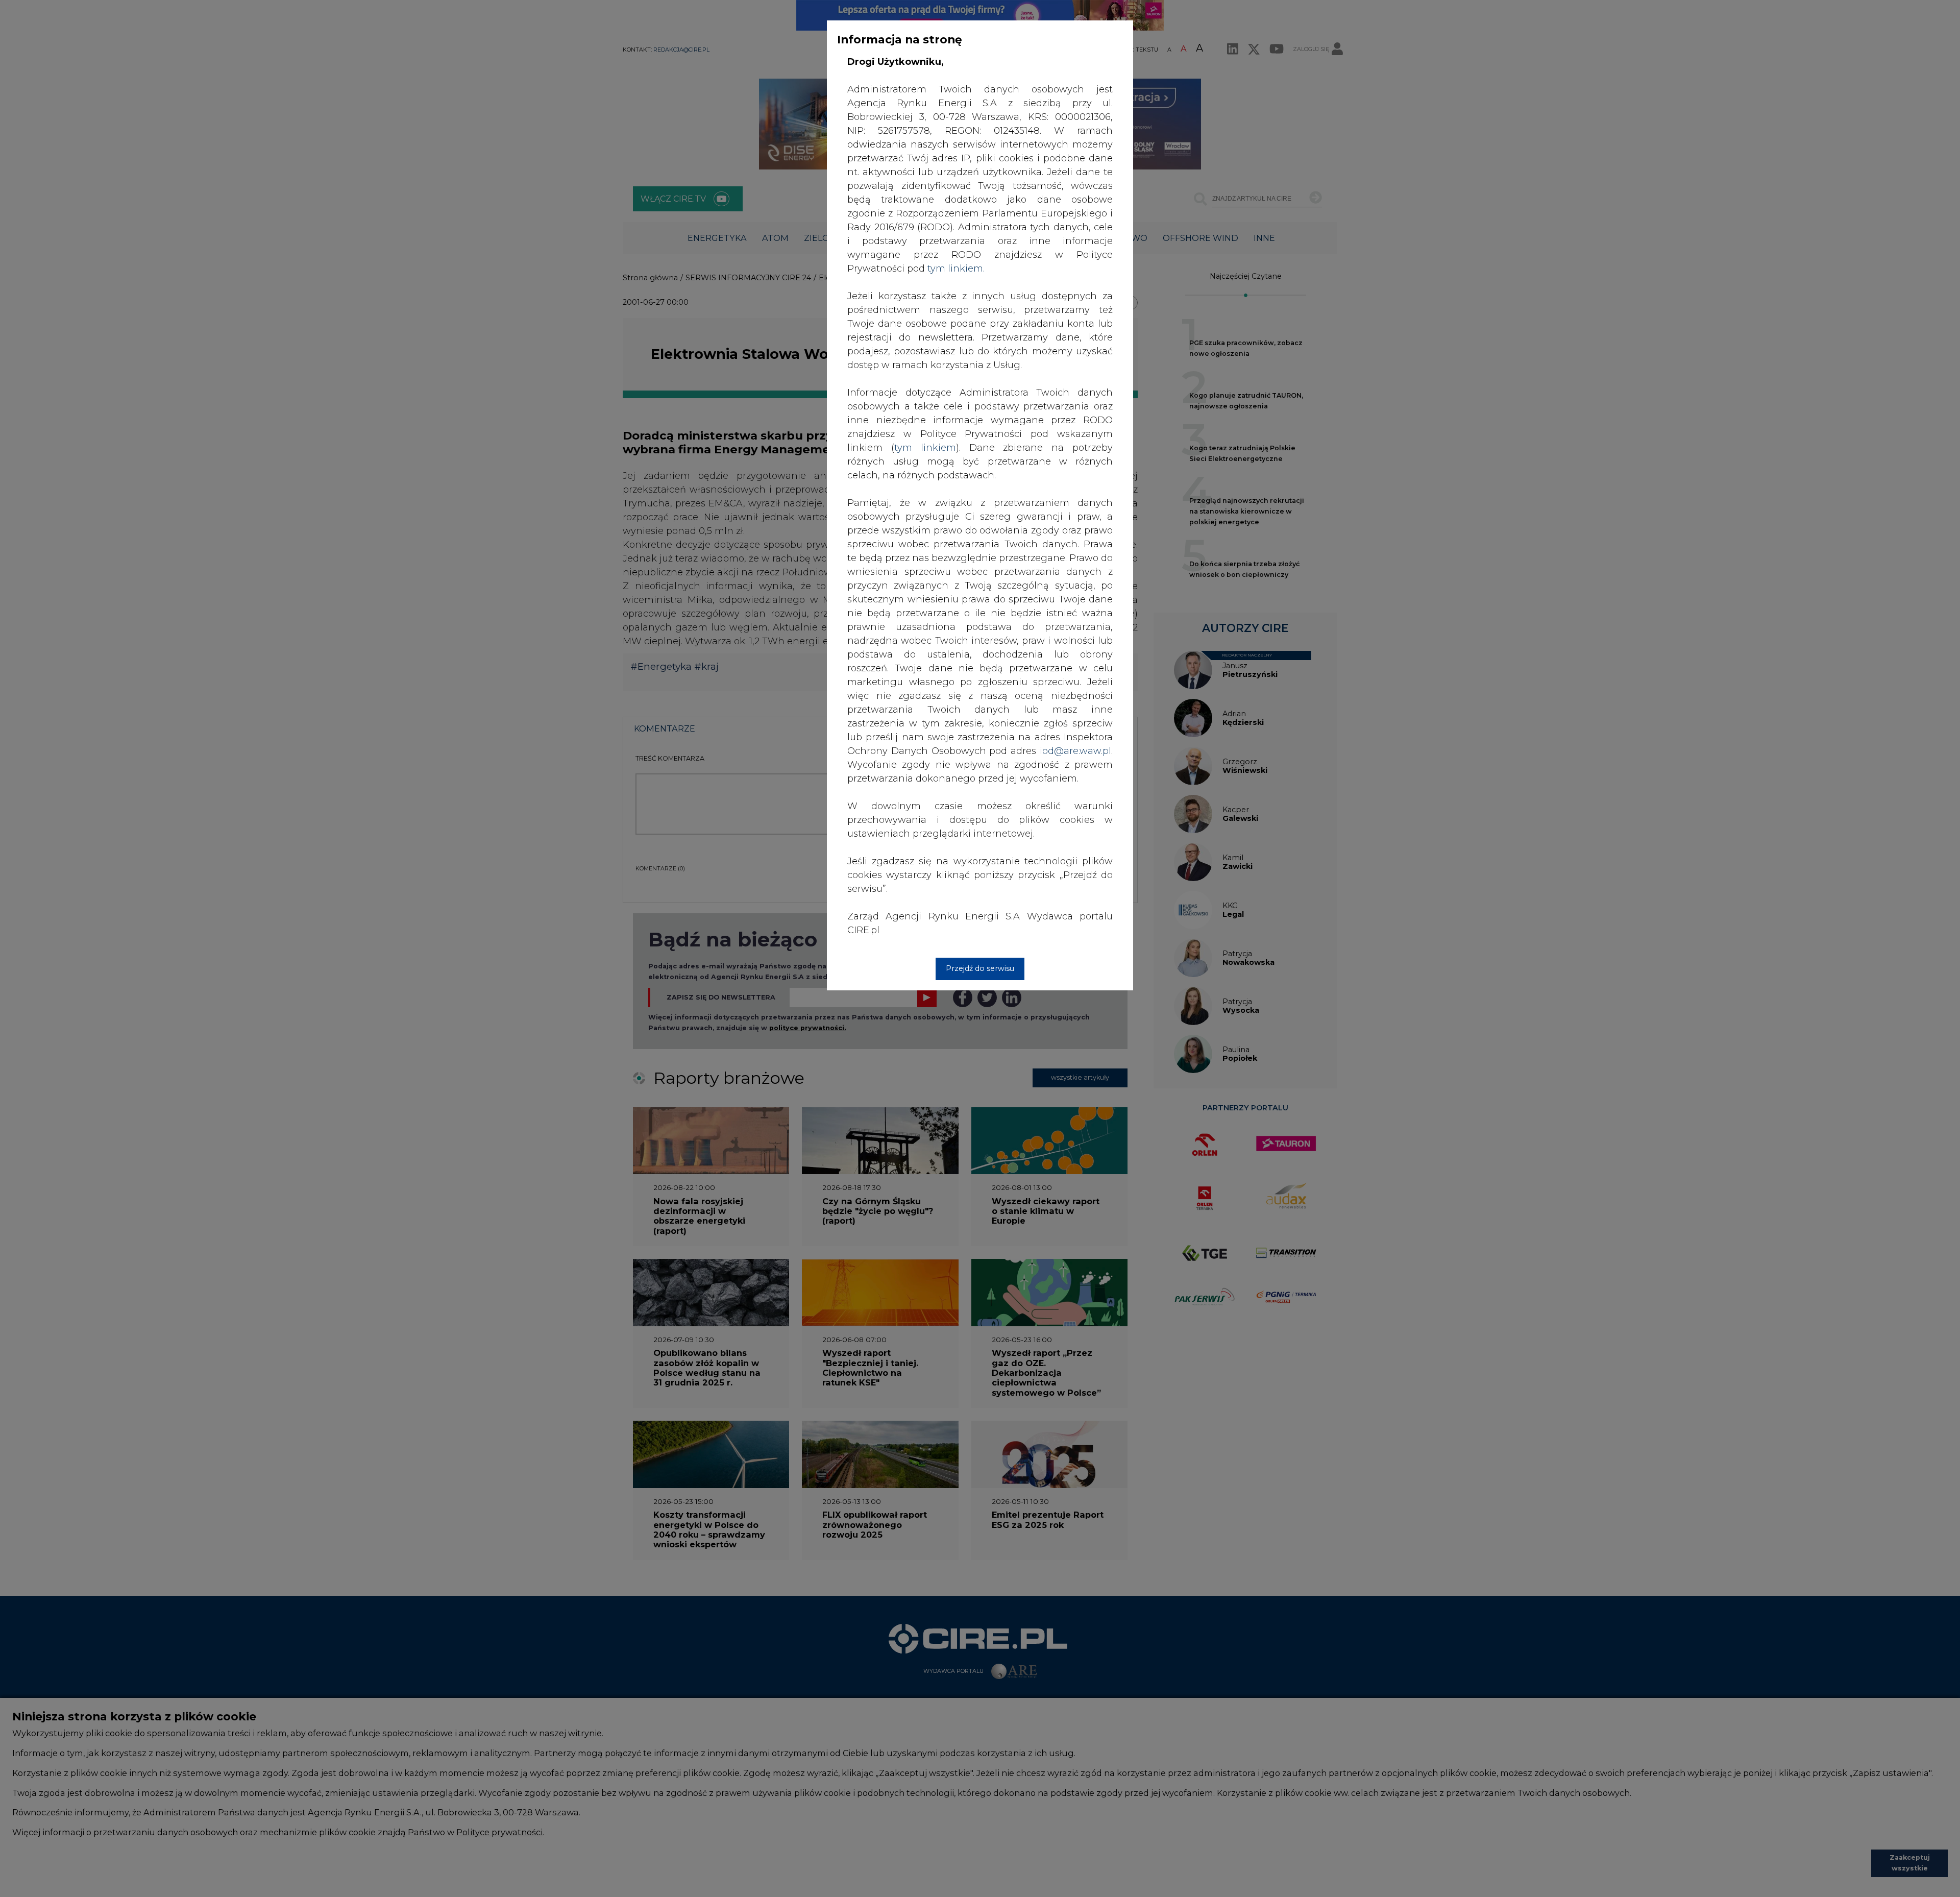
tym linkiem (925, 448)
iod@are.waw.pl (1075, 751)
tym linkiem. (956, 269)
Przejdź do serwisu (980, 968)
